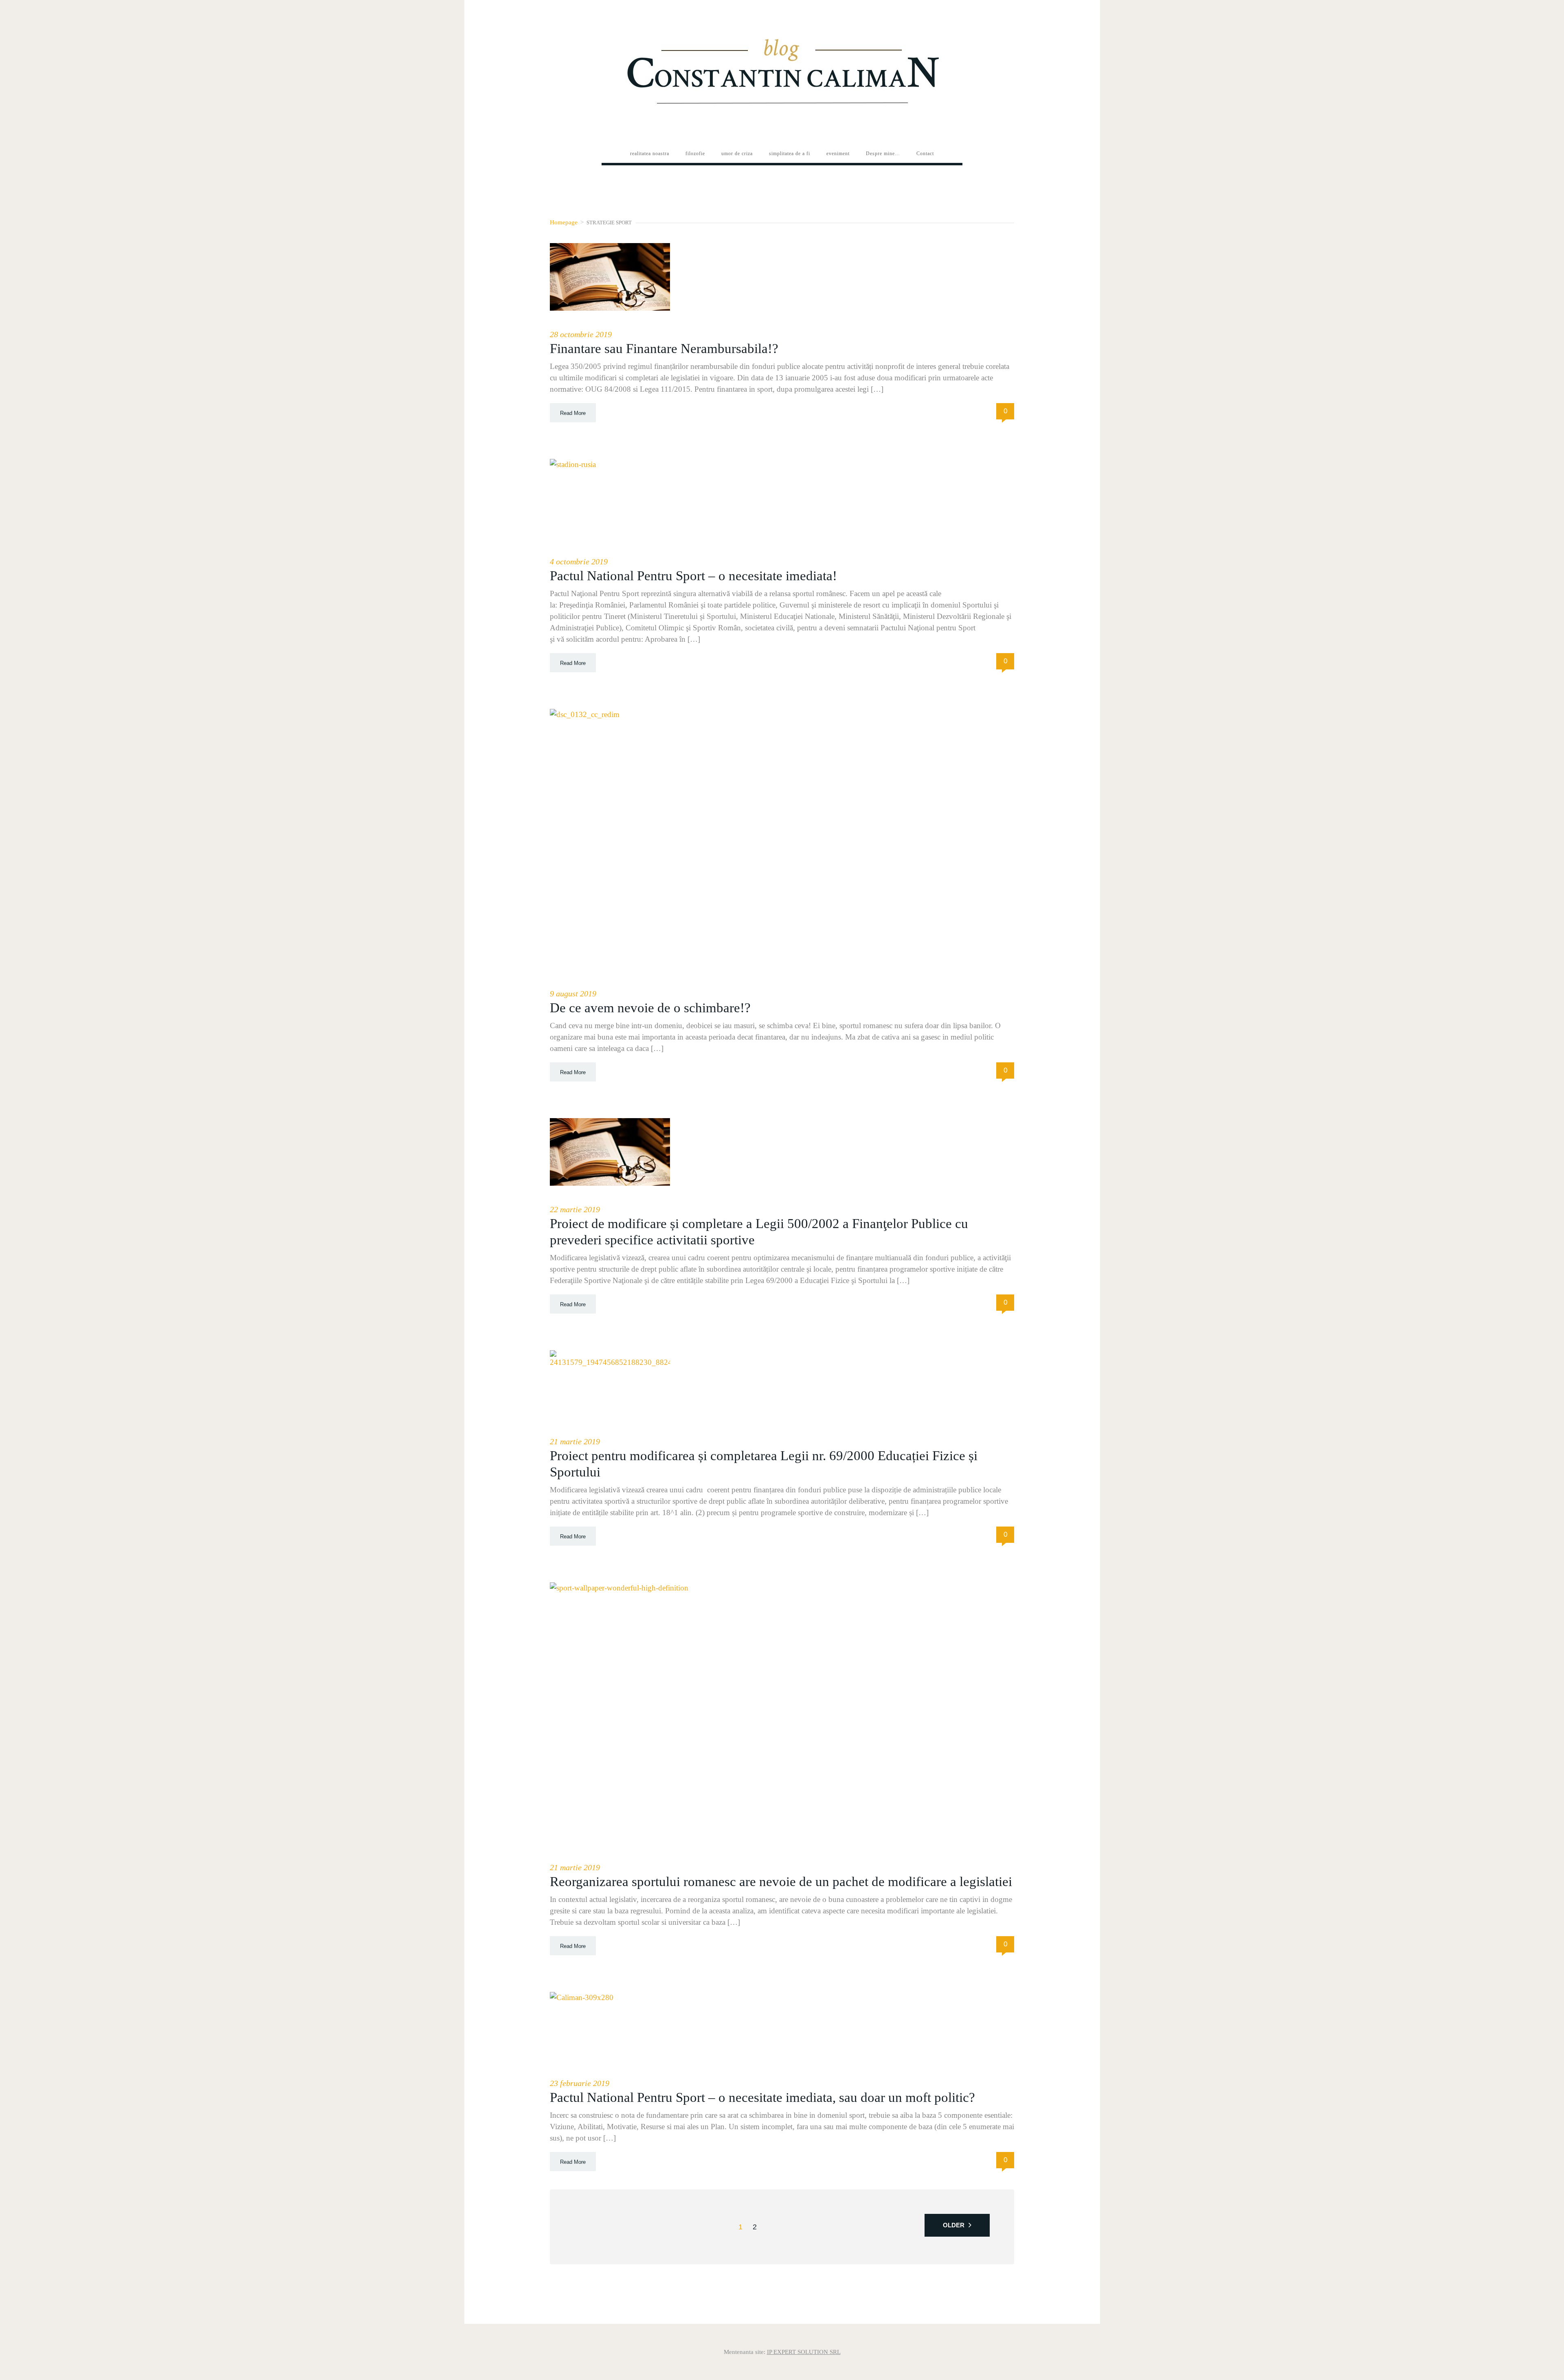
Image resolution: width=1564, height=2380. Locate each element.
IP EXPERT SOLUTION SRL (804, 2352)
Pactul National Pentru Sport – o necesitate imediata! (693, 576)
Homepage (564, 222)
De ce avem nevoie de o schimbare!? (650, 1008)
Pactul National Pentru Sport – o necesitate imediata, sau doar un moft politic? (762, 2097)
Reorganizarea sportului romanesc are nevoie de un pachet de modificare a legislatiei (781, 1882)
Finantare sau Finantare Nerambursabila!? (664, 349)
